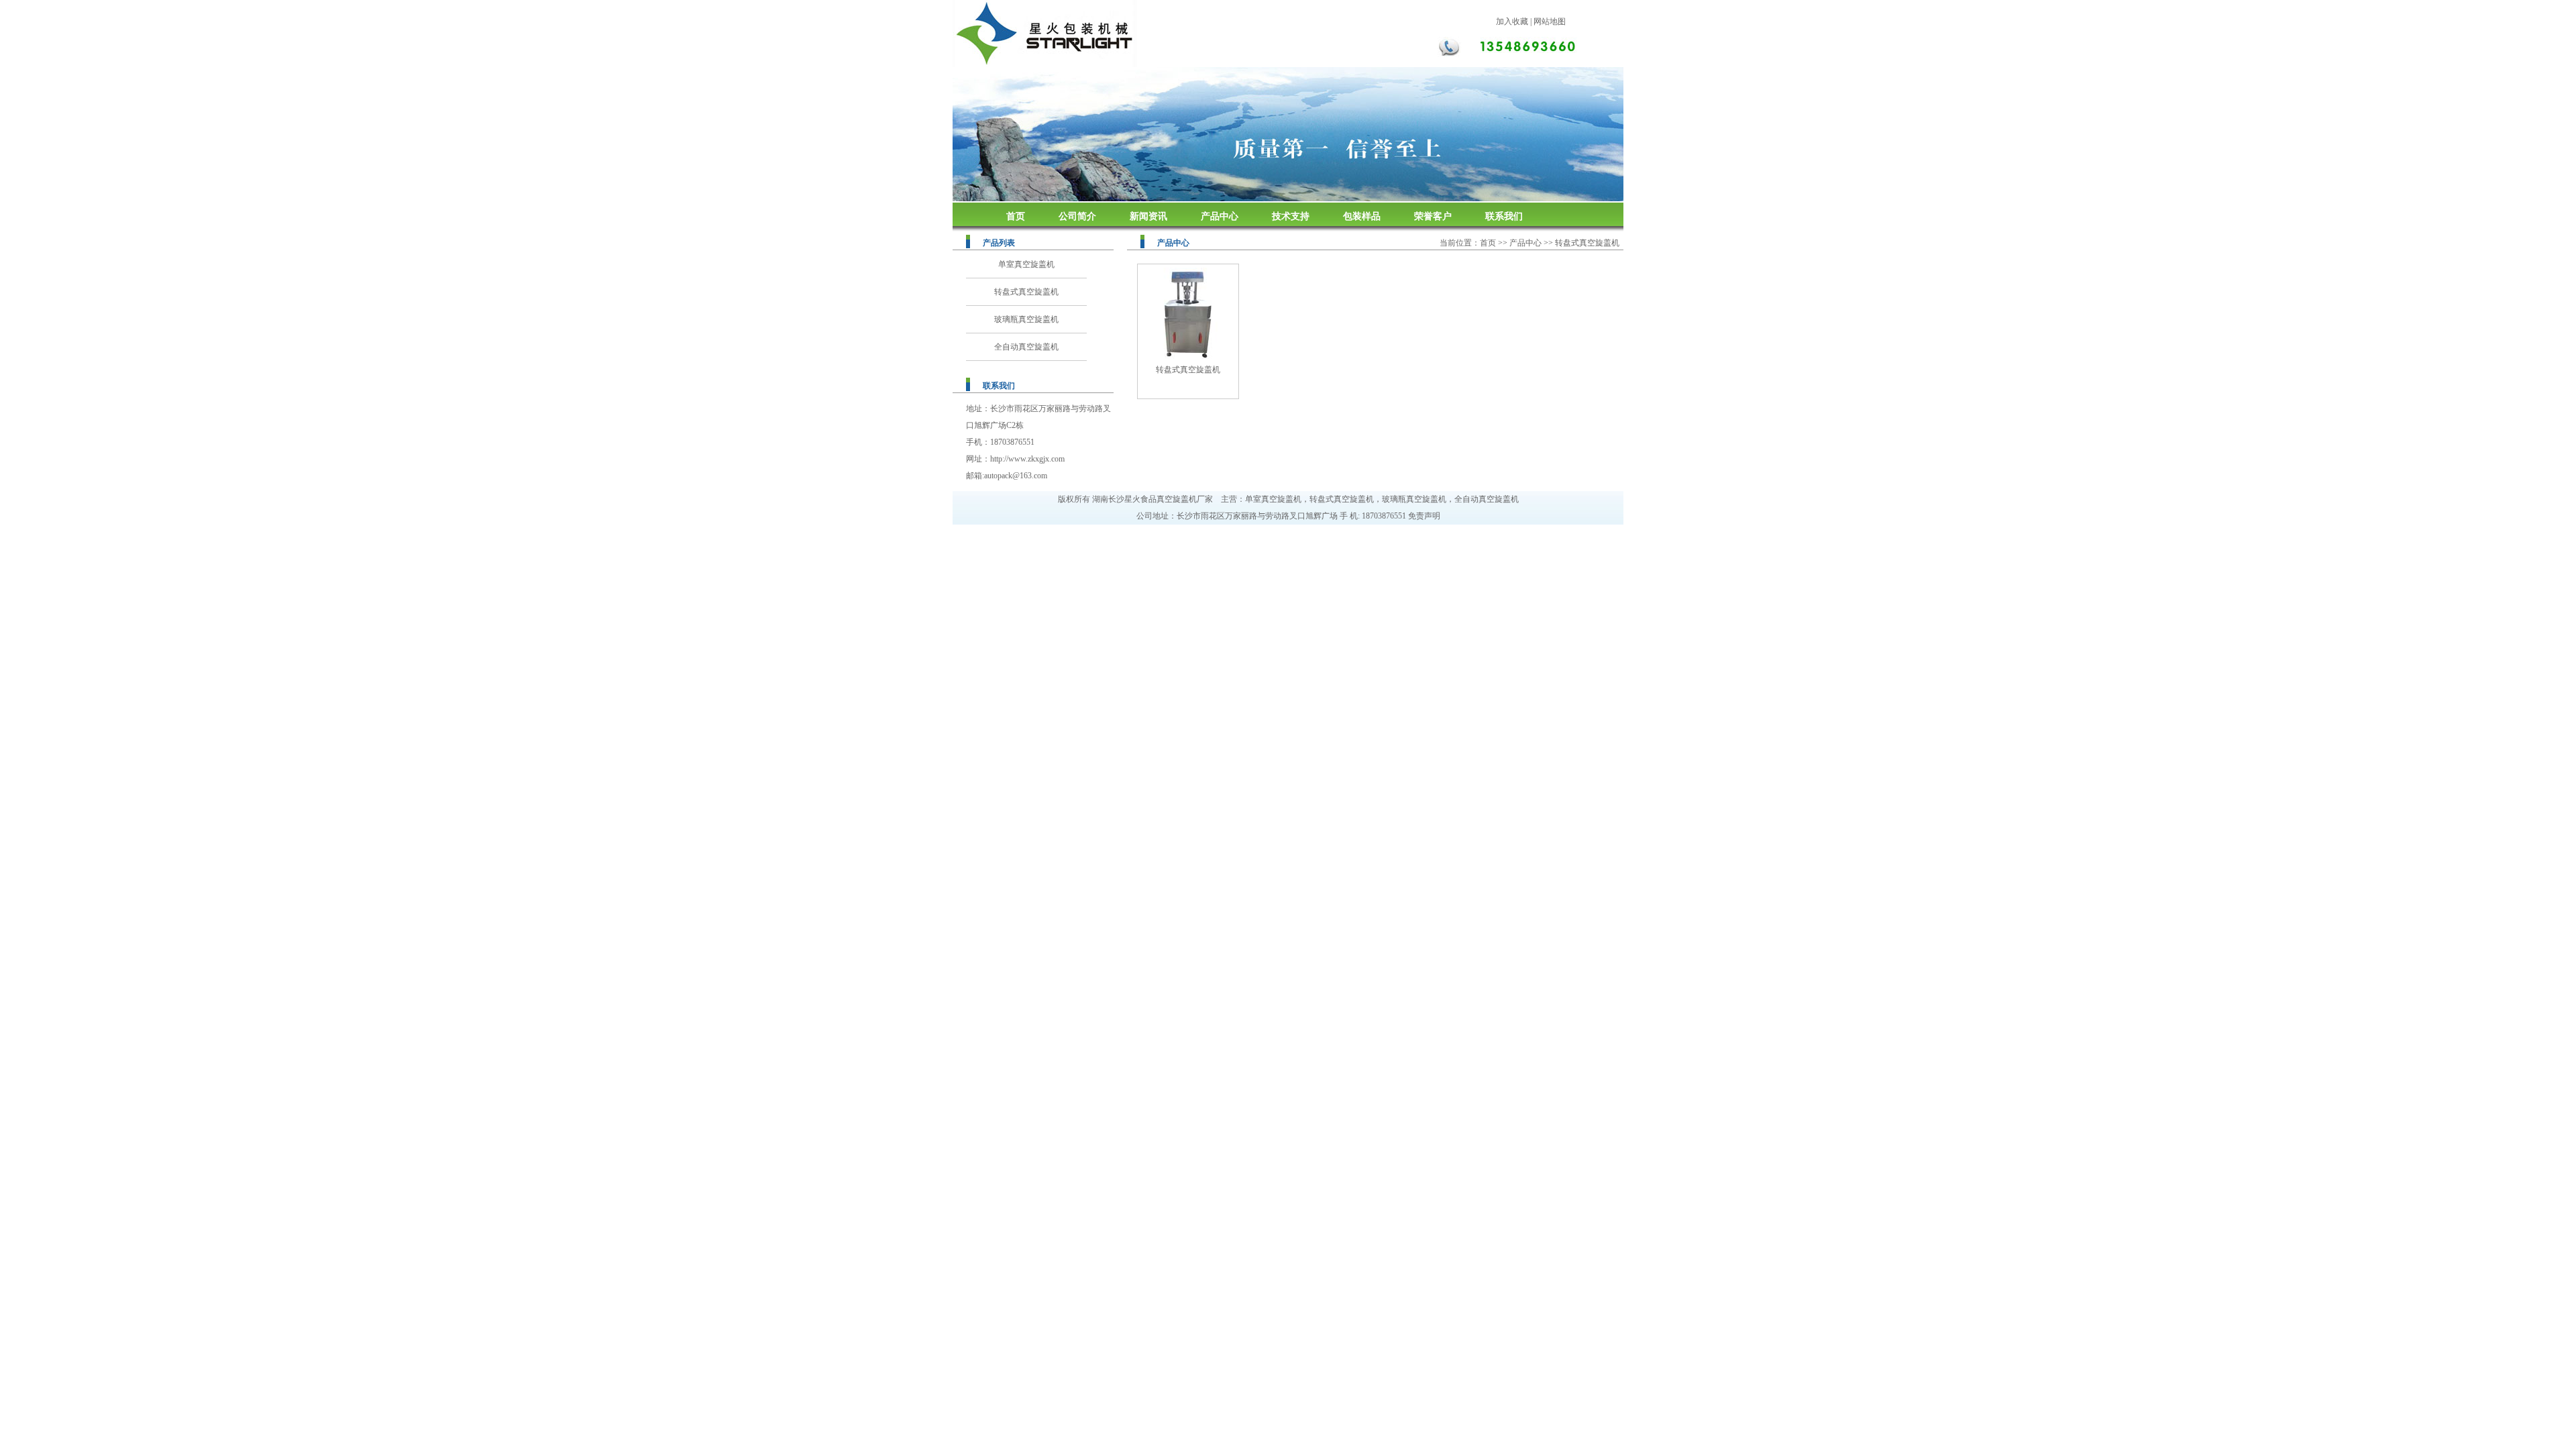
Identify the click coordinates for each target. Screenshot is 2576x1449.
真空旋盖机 (1177, 499)
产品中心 (1220, 216)
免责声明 (1424, 516)
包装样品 (1362, 216)
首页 (1016, 216)
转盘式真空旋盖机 (1026, 292)
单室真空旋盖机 (1026, 264)
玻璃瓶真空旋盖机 (1026, 319)
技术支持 (1291, 216)
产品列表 (999, 243)
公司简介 (1077, 216)
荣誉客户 (1433, 216)
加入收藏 (1512, 21)
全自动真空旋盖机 (1026, 347)
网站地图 (1550, 21)
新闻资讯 (1148, 216)
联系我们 (1504, 216)
